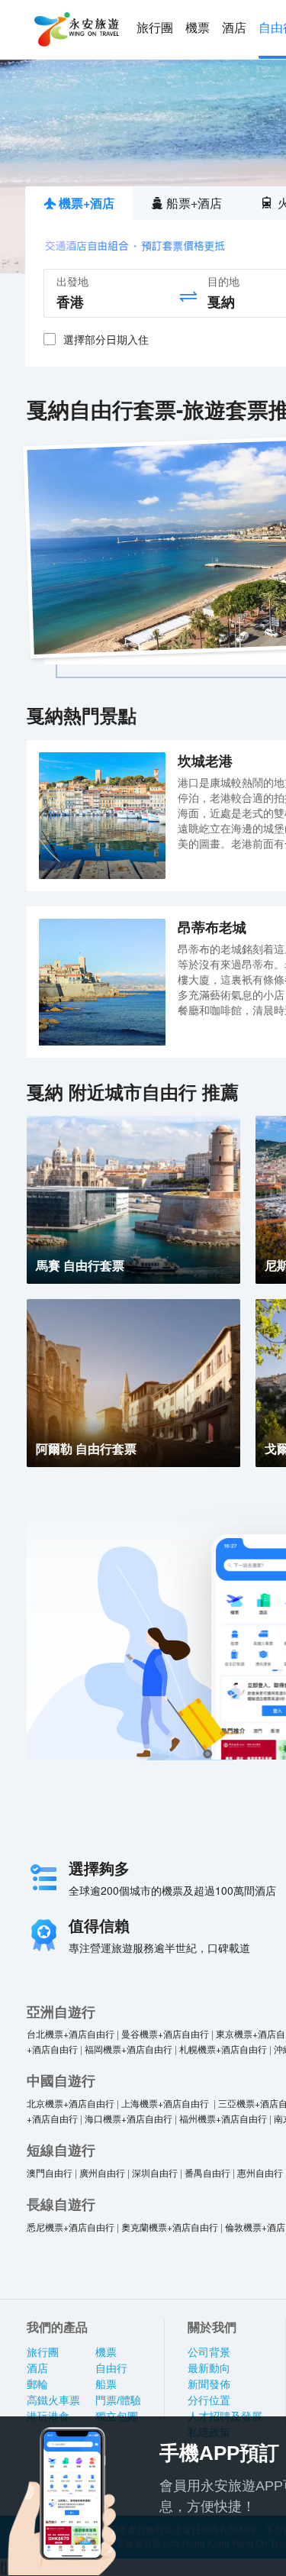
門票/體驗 (118, 2400)
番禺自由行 (207, 2172)
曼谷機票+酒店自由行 (165, 2033)
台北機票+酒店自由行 (71, 2033)
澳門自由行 (50, 2172)
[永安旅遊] (76, 30)
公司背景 (209, 2352)
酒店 (234, 28)
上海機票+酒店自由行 (166, 2103)
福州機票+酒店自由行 (223, 2118)
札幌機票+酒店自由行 (223, 2049)
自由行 (111, 2368)
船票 (106, 2384)
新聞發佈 (209, 2384)
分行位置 (209, 2400)
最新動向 (209, 2368)
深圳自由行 (155, 2172)
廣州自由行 (102, 2172)
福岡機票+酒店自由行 (129, 2049)
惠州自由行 (260, 2172)
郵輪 (37, 2384)
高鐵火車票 (53, 2400)
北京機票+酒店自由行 (71, 2103)
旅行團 (155, 28)
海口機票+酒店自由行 (129, 2118)
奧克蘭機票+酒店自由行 (170, 2227)
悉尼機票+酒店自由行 (71, 2227)
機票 (198, 28)
